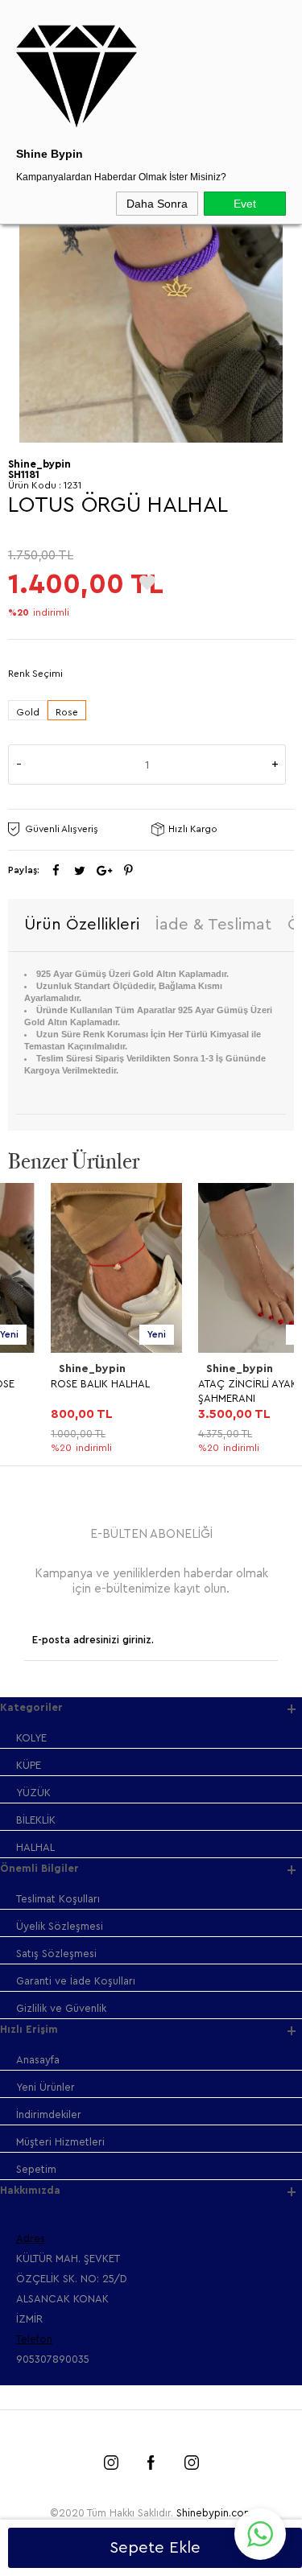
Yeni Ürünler (46, 2087)
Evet (245, 204)
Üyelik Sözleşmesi (60, 1926)
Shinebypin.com (215, 2513)
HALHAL (35, 1847)
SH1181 (24, 474)
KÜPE (29, 1765)
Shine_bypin (50, 1369)
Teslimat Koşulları (58, 1899)
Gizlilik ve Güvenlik (61, 2008)
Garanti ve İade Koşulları (76, 1981)
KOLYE (31, 1738)
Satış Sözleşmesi (56, 1954)
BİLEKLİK (36, 1820)
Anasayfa (38, 2060)
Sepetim (36, 2169)
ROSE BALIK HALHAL (58, 1384)
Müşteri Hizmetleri (60, 2142)
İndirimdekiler (49, 2114)
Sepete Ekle (155, 2548)
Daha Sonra (157, 204)
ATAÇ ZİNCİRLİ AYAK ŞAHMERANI (205, 1391)
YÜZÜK (33, 1793)
